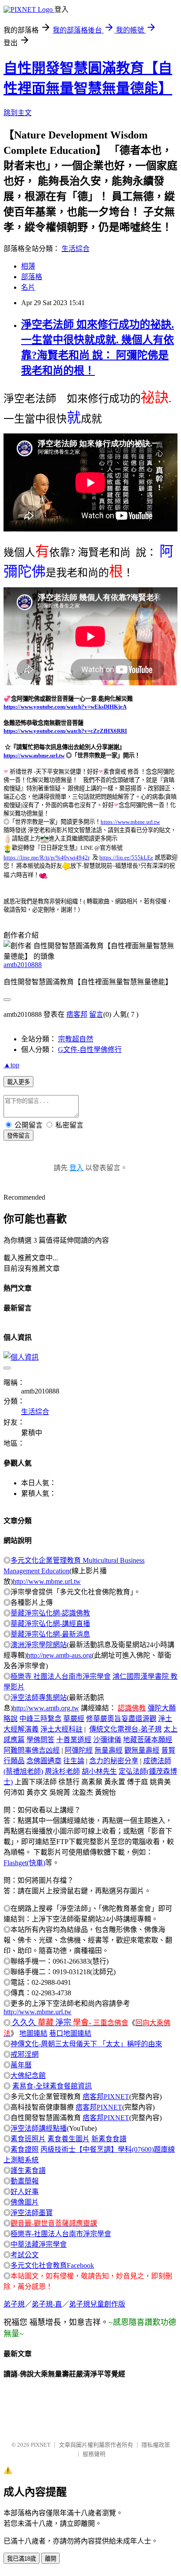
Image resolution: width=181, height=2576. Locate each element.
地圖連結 (33, 2033)
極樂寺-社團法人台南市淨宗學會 (61, 2234)
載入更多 (18, 1082)
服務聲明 (94, 2454)
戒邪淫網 (25, 2054)
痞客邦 (77, 1014)
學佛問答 (40, 1740)
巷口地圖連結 (70, 2033)
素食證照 (25, 2149)
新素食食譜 (109, 2139)
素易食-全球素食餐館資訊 (52, 2086)
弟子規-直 (47, 2304)
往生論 (74, 1761)
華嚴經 (74, 1719)
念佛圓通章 (44, 1761)
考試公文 (25, 2255)
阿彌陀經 (79, 1750)
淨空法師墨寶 (32, 2213)
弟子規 (14, 2304)
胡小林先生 (99, 1771)
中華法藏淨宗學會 (39, 2244)
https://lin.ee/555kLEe (126, 857)
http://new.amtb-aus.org (59, 1655)
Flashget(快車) (24, 1863)
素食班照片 (28, 2139)
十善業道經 (74, 1740)
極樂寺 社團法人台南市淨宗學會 (61, 1676)
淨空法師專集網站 (39, 1697)
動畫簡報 (25, 2181)
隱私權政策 (156, 2445)
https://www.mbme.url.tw (34, 755)
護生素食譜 (28, 2170)
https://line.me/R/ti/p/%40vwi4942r (47, 857)
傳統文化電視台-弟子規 (125, 1729)
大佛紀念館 (28, 2076)
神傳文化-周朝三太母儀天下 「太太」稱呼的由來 (86, 2044)
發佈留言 (18, 1136)
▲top (11, 1065)
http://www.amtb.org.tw (46, 1708)
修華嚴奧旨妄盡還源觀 (121, 1719)
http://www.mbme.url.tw (47, 1581)
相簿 (28, 266)
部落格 (32, 277)
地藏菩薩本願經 (148, 1740)
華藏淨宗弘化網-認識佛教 (50, 1613)
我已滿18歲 (22, 2559)
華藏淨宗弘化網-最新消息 (50, 1634)
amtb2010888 (23, 965)
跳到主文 (18, 113)
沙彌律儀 (107, 1740)
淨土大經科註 (62, 1729)
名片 (28, 287)
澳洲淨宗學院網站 (39, 1645)
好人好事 (25, 2192)
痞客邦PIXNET (106, 2097)
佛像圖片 (25, 2202)
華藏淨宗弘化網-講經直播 (50, 1624)
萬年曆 (21, 2065)
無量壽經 (109, 1750)
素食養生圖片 (69, 2139)
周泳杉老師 (62, 1771)
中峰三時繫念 (40, 1719)
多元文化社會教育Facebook (52, 2265)
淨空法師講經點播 (39, 2128)
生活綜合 (76, 249)
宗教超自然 (76, 1039)
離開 (51, 2559)
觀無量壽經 (142, 1750)
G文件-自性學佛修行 (90, 1050)
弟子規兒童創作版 (97, 2304)
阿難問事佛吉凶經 (32, 1750)
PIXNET (41, 2445)
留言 (96, 1014)
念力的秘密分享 (114, 1761)
